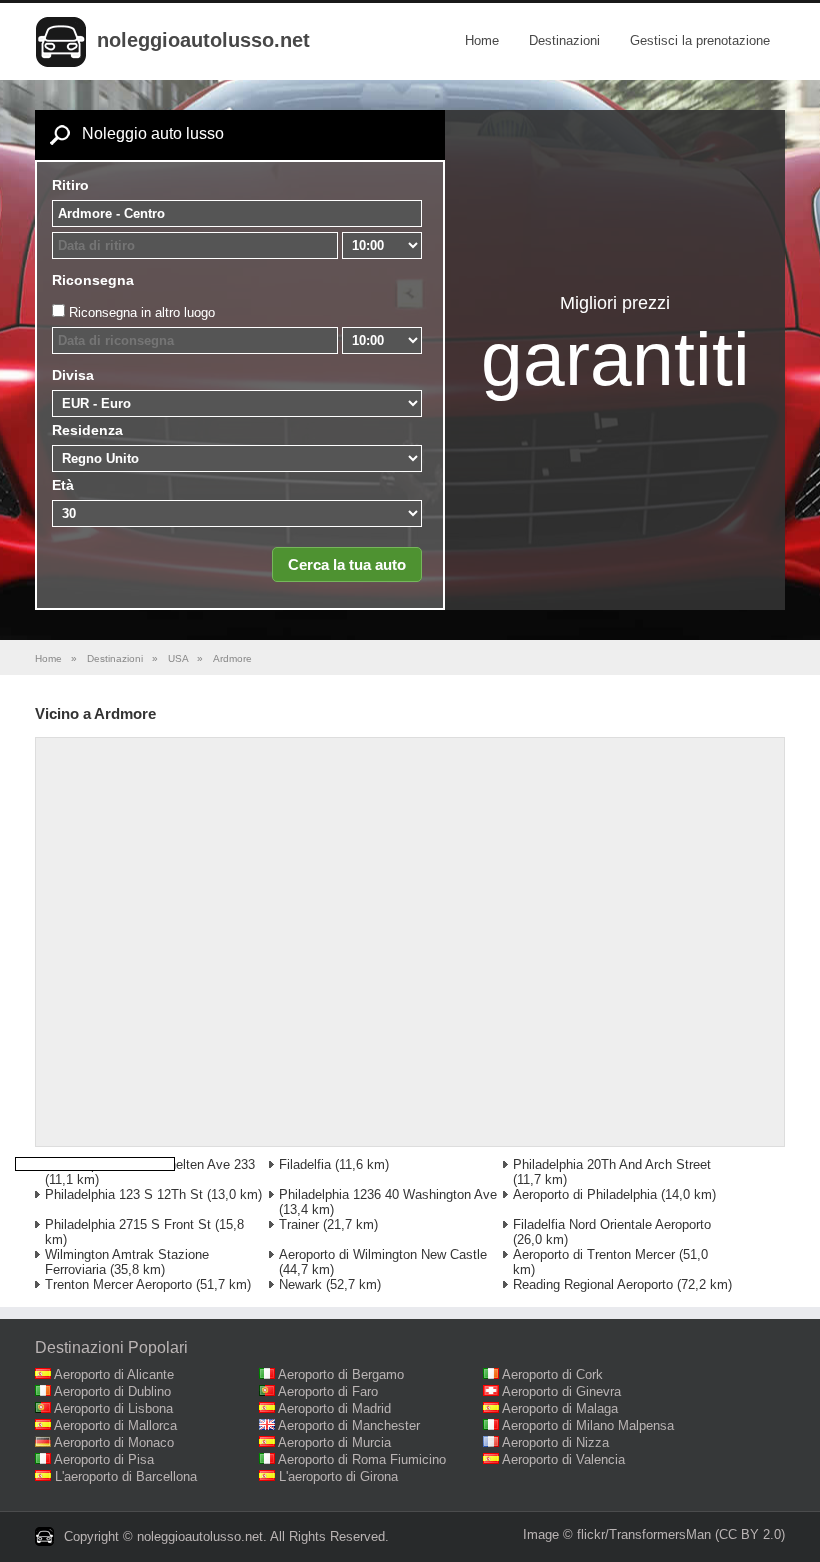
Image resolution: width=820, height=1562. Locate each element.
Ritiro (70, 185)
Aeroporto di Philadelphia (585, 1194)
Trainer (299, 1224)
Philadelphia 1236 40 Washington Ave (388, 1194)
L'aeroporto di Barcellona (126, 1476)
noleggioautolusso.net (203, 40)
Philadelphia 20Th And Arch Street (612, 1164)
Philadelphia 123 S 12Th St (124, 1194)
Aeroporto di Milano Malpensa (588, 1425)
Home (482, 40)
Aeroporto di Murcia (334, 1442)
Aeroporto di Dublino (112, 1391)
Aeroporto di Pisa (104, 1459)
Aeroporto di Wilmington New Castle (383, 1254)
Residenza (87, 430)
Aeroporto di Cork (552, 1374)
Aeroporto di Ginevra (561, 1391)
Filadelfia (305, 1164)
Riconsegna (93, 280)
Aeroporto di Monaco (114, 1442)
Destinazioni (564, 40)
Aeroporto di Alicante (114, 1374)
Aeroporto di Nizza (555, 1442)
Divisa (73, 375)
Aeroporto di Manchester (349, 1425)
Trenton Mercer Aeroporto (118, 1284)
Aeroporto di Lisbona (113, 1408)
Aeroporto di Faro (328, 1391)
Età (63, 485)
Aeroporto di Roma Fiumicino (362, 1459)
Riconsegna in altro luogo (142, 312)
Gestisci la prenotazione (700, 40)
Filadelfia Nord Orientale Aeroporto (612, 1224)
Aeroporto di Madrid (334, 1408)
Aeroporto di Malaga (560, 1408)
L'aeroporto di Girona (338, 1476)
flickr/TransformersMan (644, 1534)
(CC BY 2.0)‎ (750, 1534)
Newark (300, 1284)
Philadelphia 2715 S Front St (128, 1224)
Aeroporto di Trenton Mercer (594, 1254)
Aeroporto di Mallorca (115, 1425)
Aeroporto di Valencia (563, 1459)
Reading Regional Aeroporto (593, 1284)
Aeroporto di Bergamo (341, 1374)
